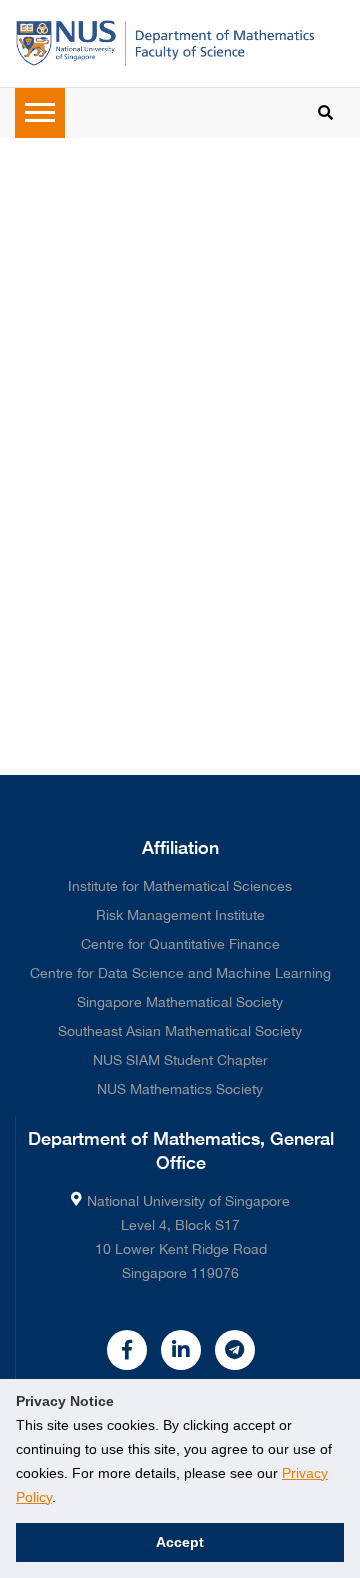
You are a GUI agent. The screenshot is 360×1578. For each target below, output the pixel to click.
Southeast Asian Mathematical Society (180, 1031)
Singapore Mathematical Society (180, 1002)
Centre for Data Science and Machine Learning (180, 973)
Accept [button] (180, 1542)
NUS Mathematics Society (180, 1089)
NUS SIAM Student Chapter (180, 1060)
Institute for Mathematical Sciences (180, 886)
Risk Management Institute (180, 915)
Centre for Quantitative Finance (180, 944)
